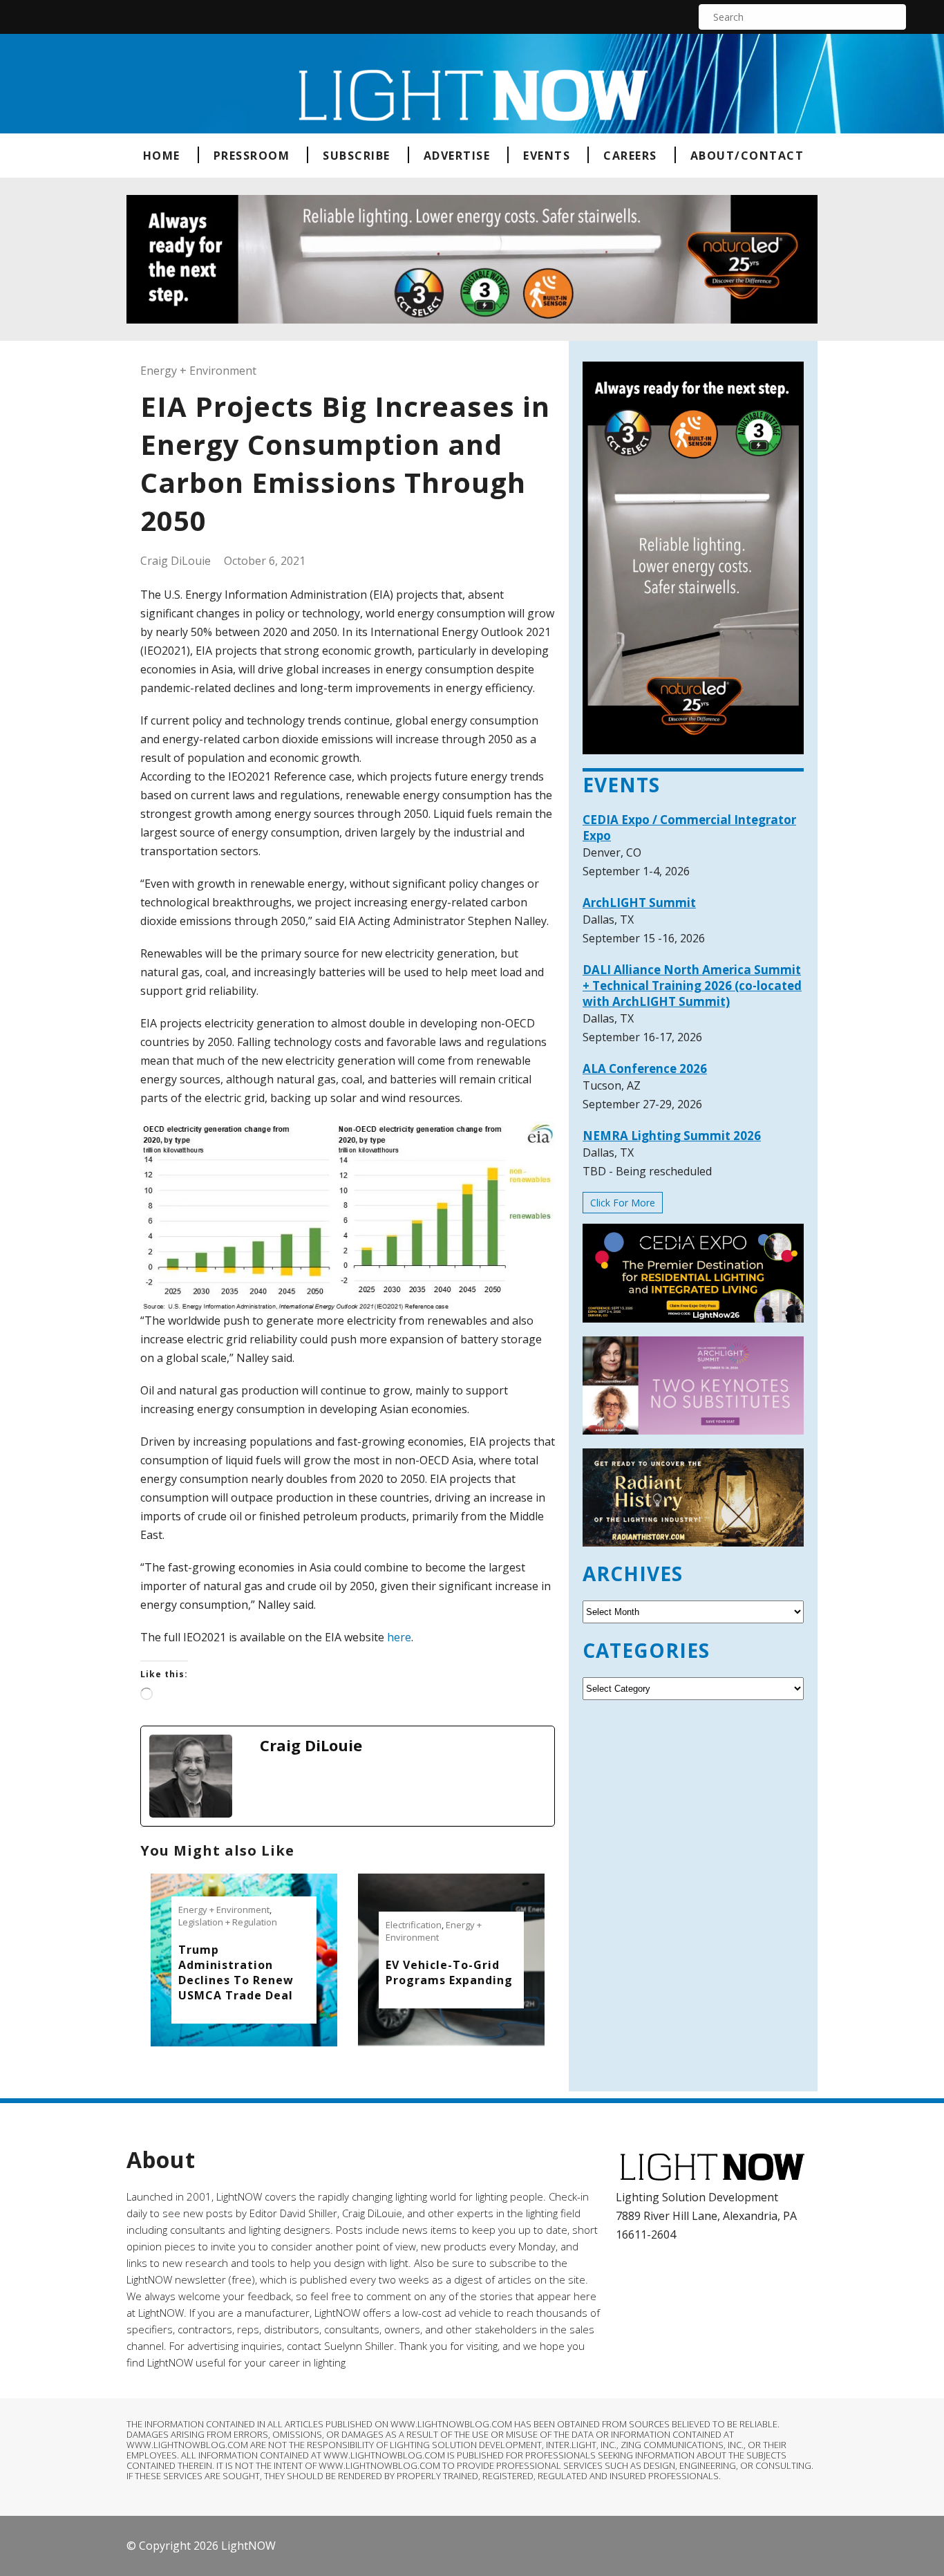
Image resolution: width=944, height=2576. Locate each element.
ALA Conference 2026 (645, 1068)
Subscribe (357, 156)
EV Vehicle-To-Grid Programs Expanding (449, 1972)
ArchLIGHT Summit (639, 903)
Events (547, 156)
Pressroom (252, 156)
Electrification (414, 1925)
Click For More (623, 1203)
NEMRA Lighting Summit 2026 (672, 1136)
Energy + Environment (198, 371)
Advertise (457, 156)
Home (162, 156)
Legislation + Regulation (228, 1922)
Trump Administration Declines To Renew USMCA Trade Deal (236, 1972)
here (399, 1637)
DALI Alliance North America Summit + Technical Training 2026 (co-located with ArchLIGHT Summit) (692, 986)
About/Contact (747, 156)
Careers (630, 156)
